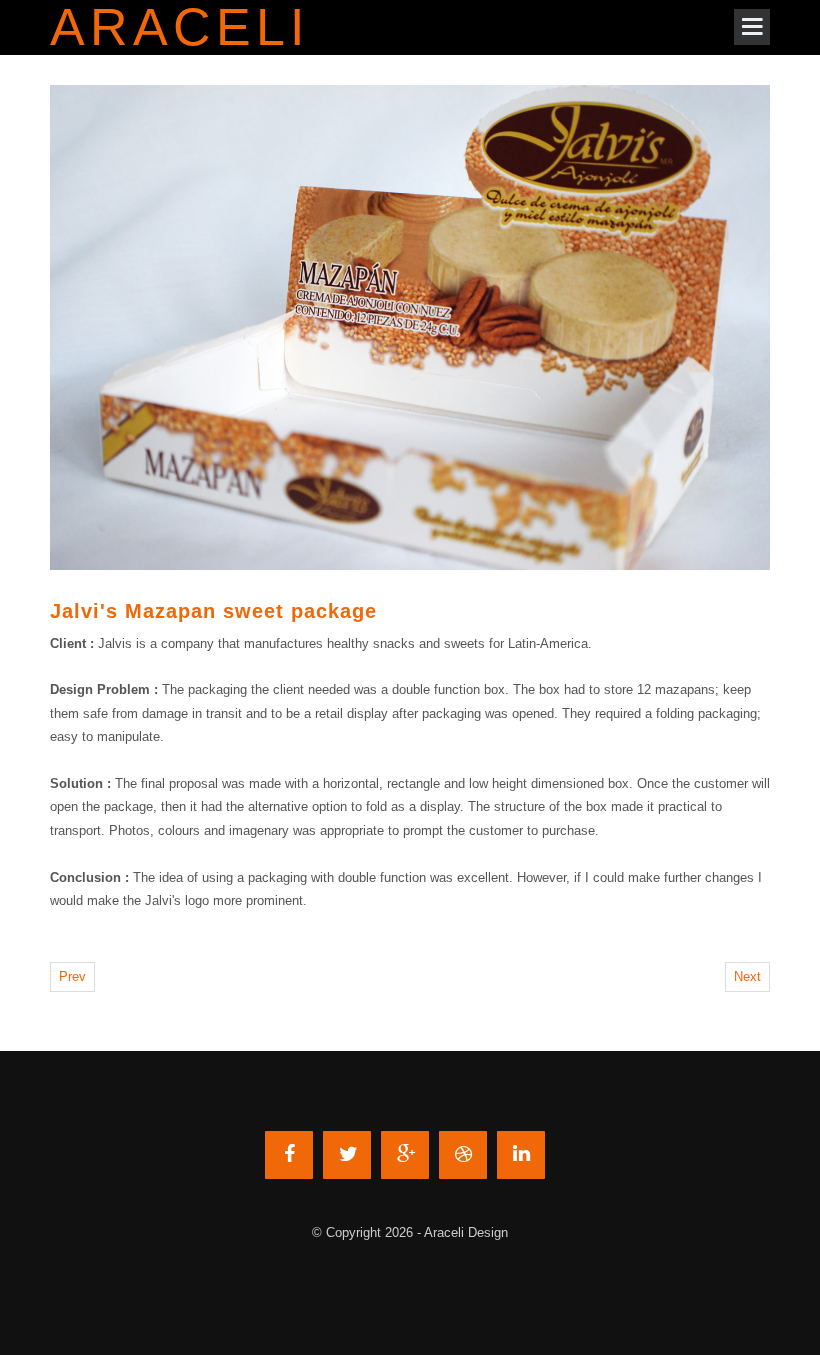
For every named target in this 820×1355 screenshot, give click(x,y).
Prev (72, 976)
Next (747, 976)
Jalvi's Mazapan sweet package (213, 611)
